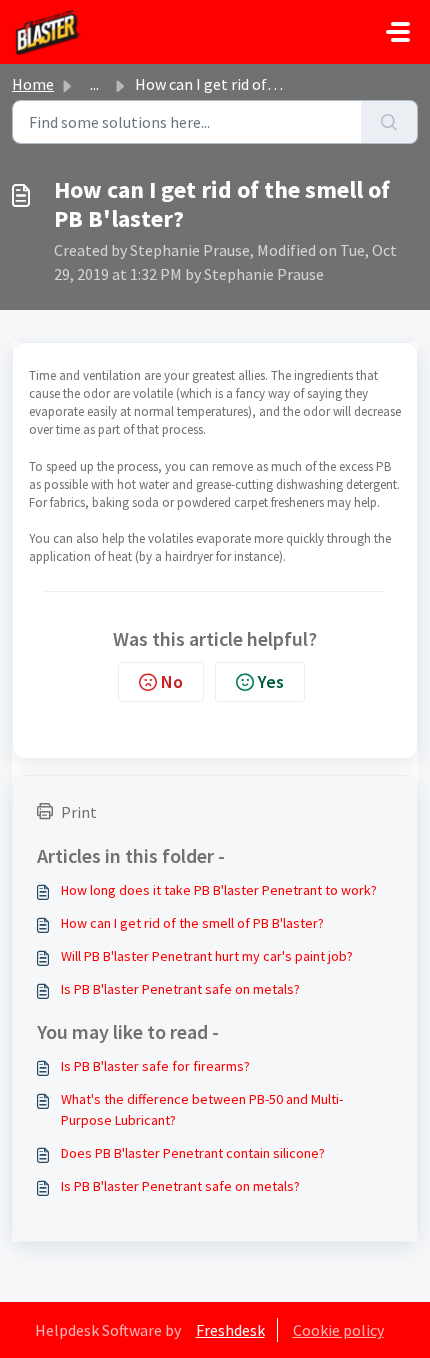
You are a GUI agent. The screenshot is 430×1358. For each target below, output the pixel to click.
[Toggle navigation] (398, 32)
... (94, 84)
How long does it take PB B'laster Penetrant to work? (219, 890)
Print (79, 812)
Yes (271, 681)
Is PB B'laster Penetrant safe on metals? (180, 989)
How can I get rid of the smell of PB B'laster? (192, 923)
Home (33, 84)
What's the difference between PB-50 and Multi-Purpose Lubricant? (202, 1109)
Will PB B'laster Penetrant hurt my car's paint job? (207, 956)
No (172, 681)
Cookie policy (338, 1330)
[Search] (389, 122)
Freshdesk (230, 1330)
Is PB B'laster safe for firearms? (155, 1066)
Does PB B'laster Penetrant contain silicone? (193, 1153)
